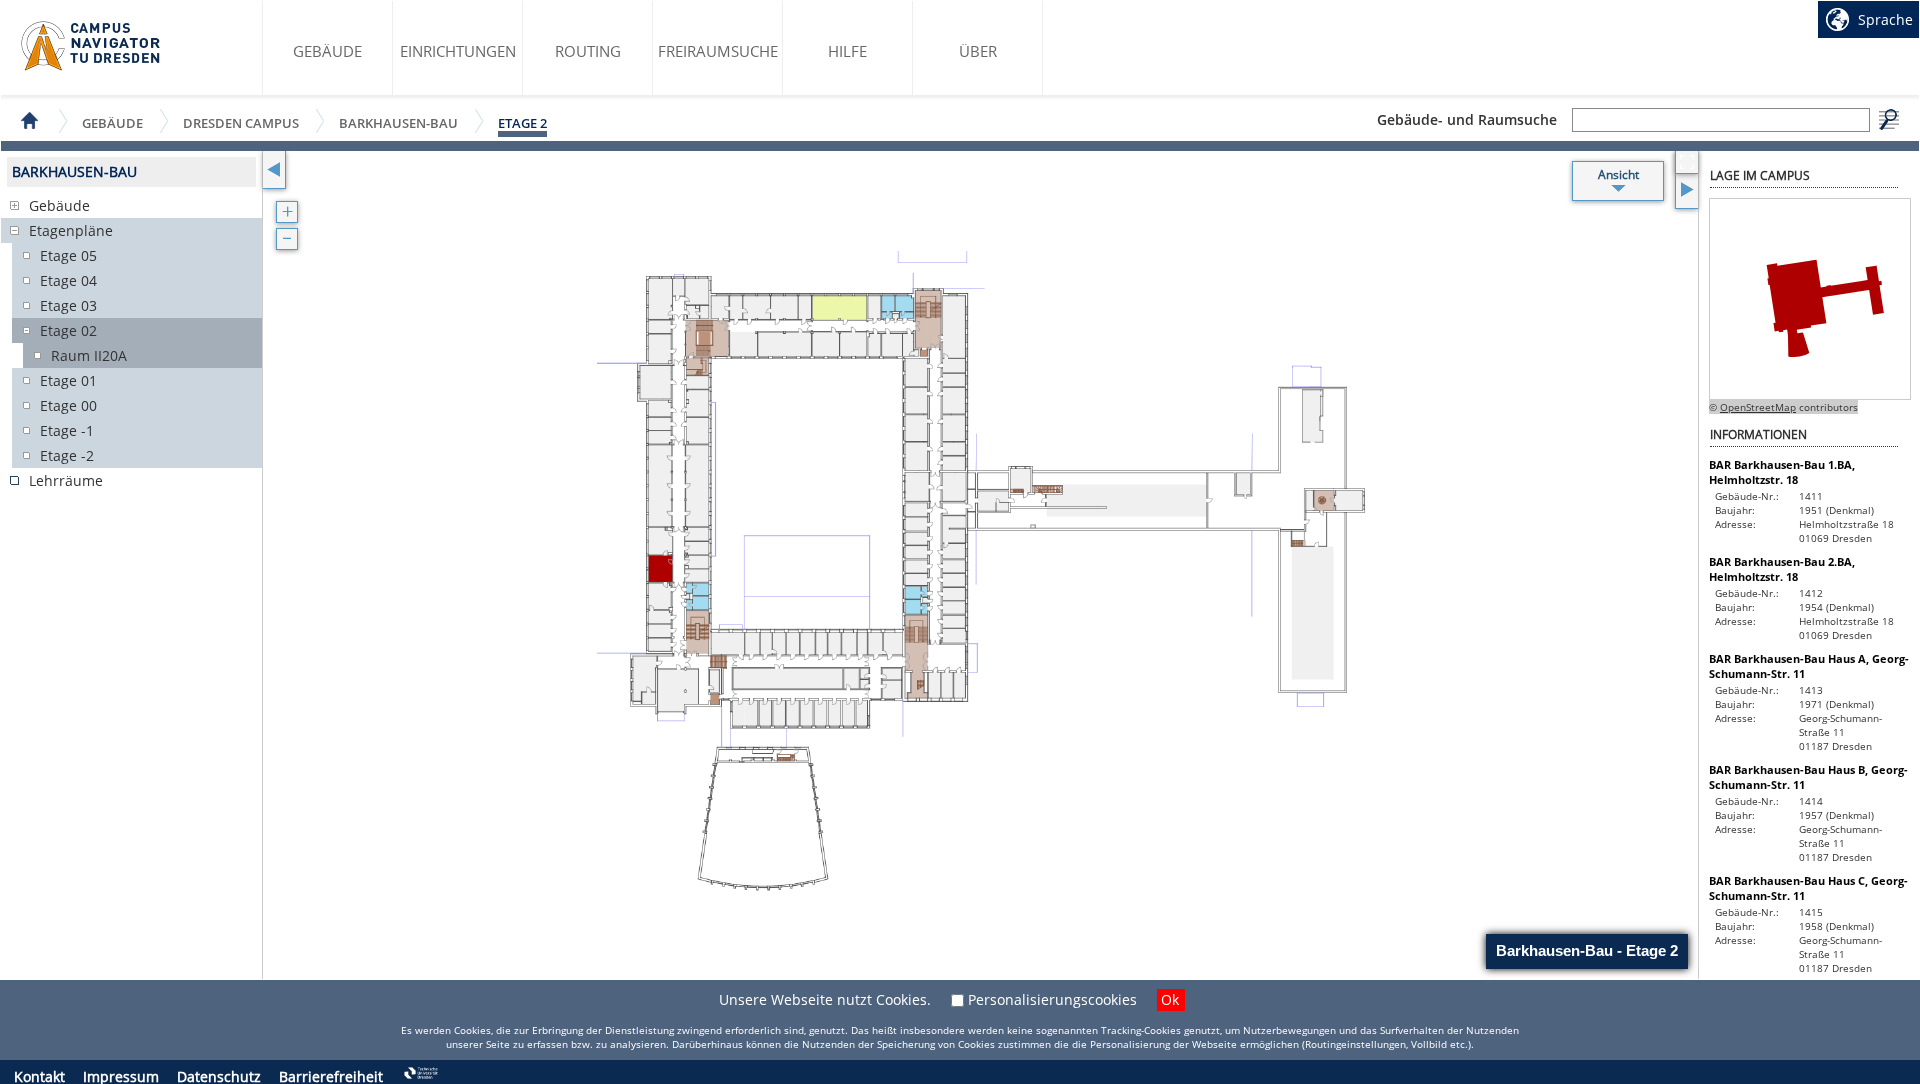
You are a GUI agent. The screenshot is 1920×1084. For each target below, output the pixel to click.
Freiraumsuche (718, 51)
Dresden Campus (241, 122)
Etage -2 (67, 455)
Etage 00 (68, 405)
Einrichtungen (458, 51)
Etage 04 (68, 280)
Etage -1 (67, 430)
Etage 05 (68, 255)
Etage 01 (68, 380)
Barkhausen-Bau (398, 122)
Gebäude (327, 51)
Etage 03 (68, 305)
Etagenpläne (71, 230)
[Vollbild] (1686, 162)
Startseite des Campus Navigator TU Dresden (91, 46)
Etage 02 (68, 330)
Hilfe (847, 51)
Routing (588, 51)
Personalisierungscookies (1052, 999)
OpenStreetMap (1758, 407)
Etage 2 (522, 123)
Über (978, 51)
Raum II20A (89, 355)
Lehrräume (66, 480)
